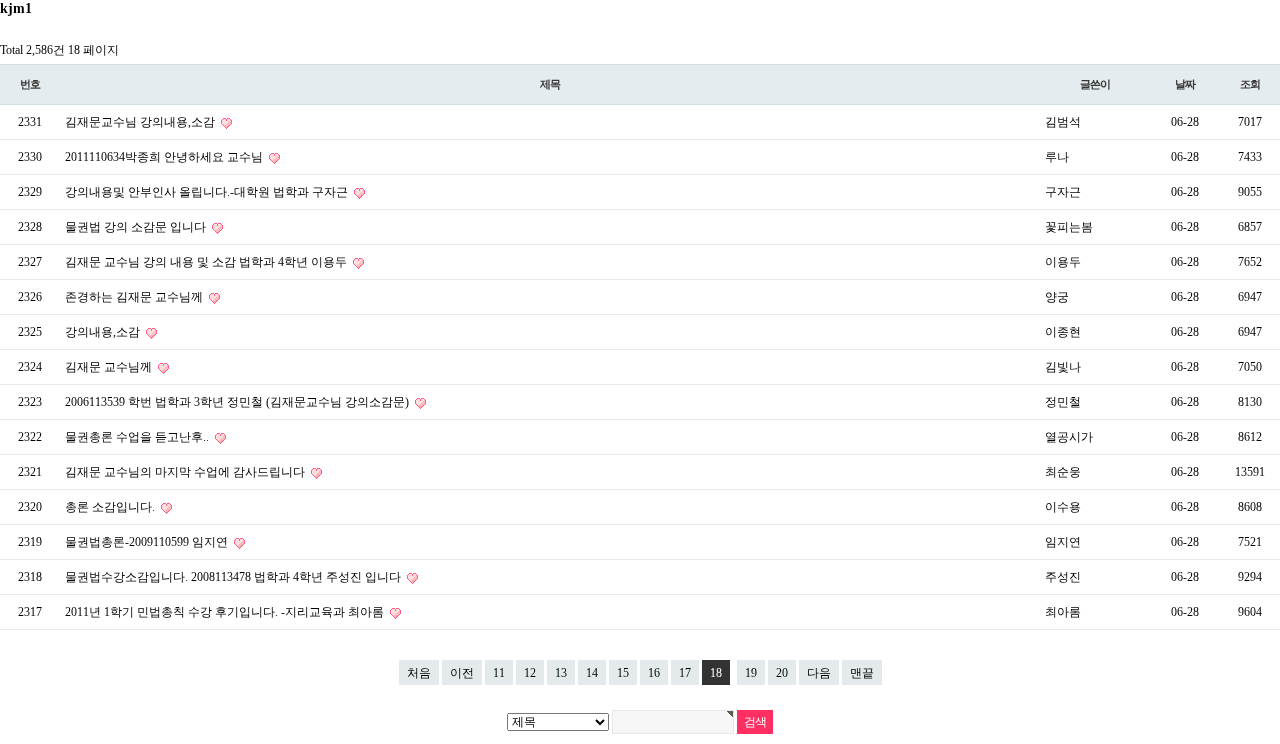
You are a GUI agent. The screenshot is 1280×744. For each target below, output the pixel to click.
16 (654, 673)
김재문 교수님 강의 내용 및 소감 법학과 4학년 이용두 (207, 262)
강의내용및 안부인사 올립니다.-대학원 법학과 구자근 (208, 192)
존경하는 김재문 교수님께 (135, 297)
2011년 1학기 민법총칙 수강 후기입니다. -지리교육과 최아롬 (226, 612)
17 (685, 673)
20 (782, 673)
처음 (419, 673)
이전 (462, 673)
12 (530, 673)
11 (499, 673)
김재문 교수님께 (110, 367)
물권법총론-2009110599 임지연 (148, 542)
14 (592, 673)
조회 (1250, 84)
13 (561, 673)
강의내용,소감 (104, 332)
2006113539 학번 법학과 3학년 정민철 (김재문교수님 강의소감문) (238, 402)
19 (751, 673)
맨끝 (862, 673)
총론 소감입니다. (111, 507)
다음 (819, 673)
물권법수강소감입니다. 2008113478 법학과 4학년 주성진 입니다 (234, 577)
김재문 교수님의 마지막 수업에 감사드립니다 (186, 472)
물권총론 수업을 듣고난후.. (138, 437)
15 (623, 673)
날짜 (1185, 84)
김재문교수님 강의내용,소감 (141, 122)
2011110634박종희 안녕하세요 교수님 (165, 157)
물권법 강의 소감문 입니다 (137, 227)
